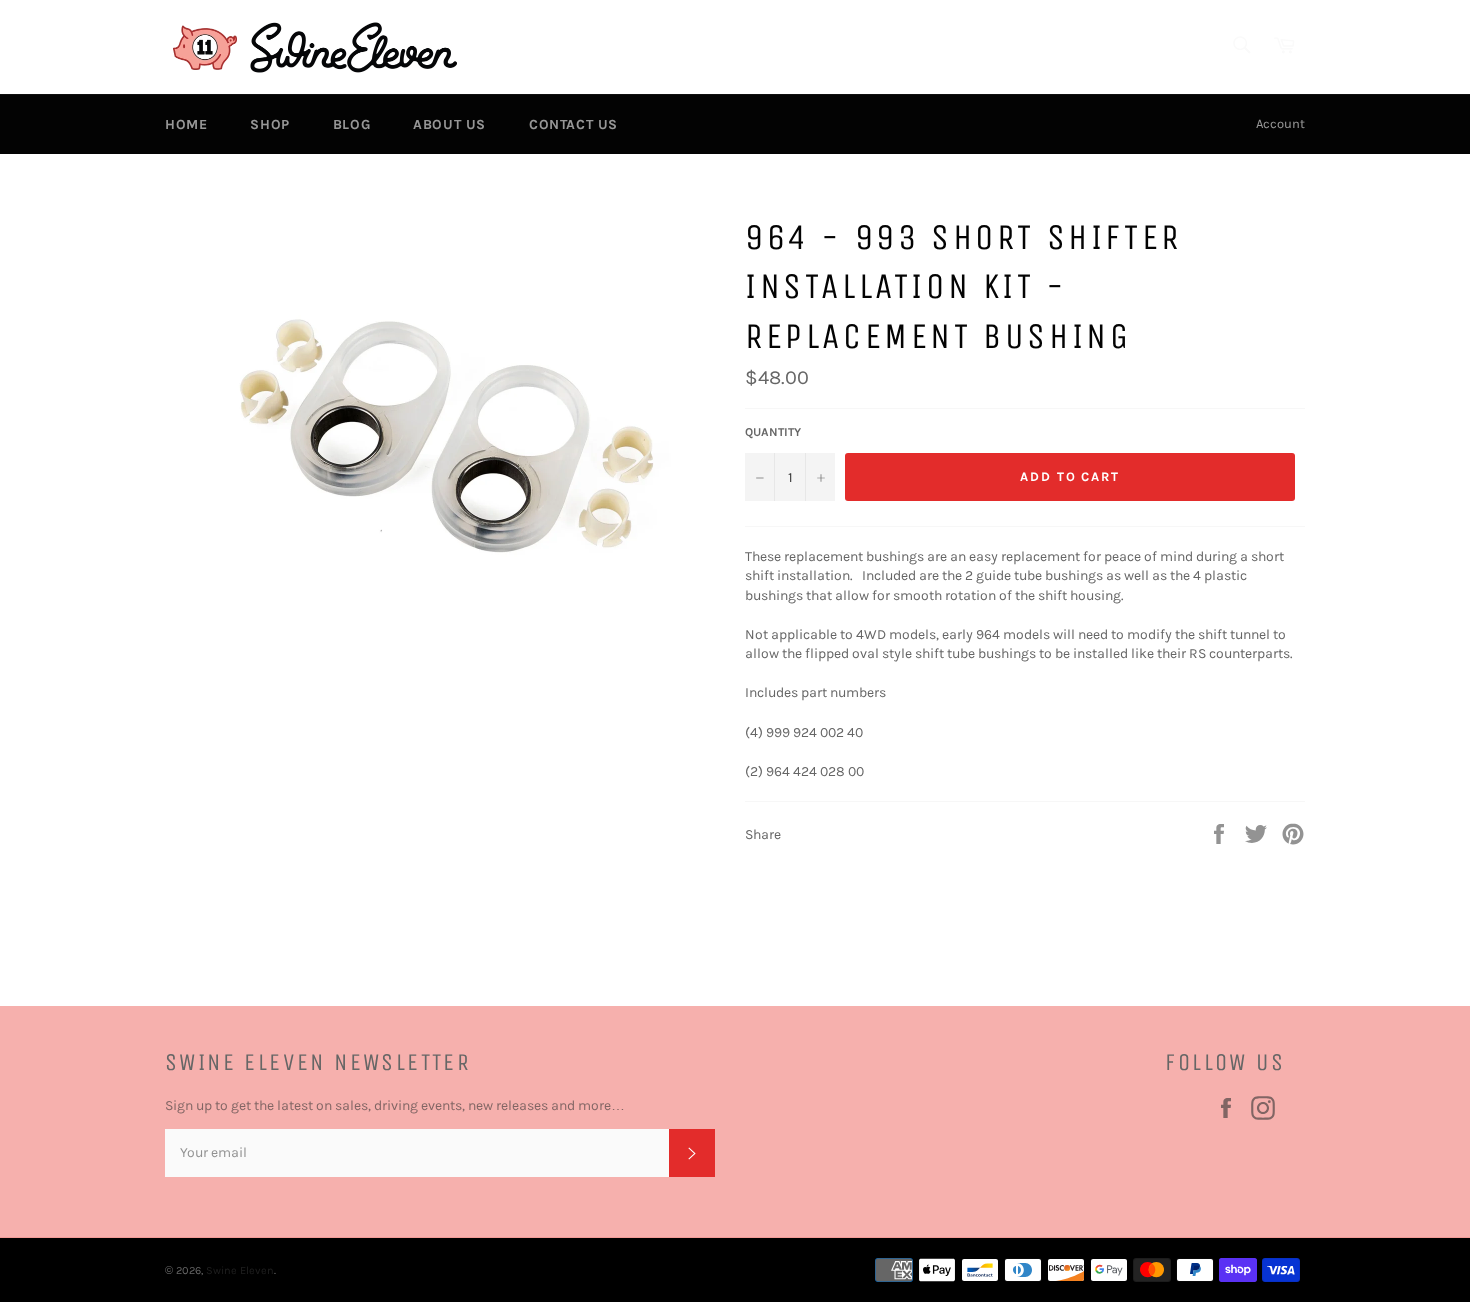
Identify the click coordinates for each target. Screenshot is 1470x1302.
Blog (351, 124)
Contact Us (573, 124)
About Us (449, 124)
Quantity (773, 432)
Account (1280, 123)
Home (186, 124)
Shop (269, 124)
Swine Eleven (240, 1270)
